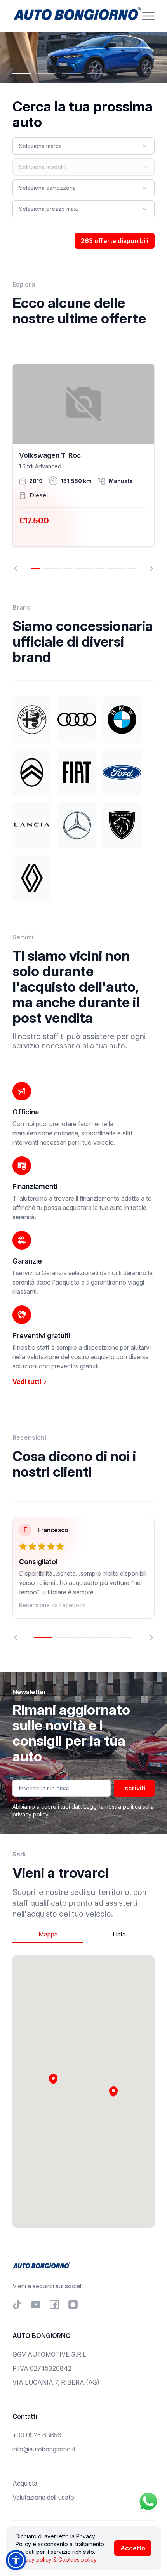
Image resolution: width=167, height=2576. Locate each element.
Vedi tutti (28, 1382)
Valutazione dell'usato (43, 2497)
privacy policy (30, 1814)
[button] (113, 2091)
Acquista (25, 2483)
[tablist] (83, 1934)
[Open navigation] (148, 16)
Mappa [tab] (48, 1934)
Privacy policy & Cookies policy (56, 2559)
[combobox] (83, 146)
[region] (83, 468)
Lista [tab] (119, 1934)
